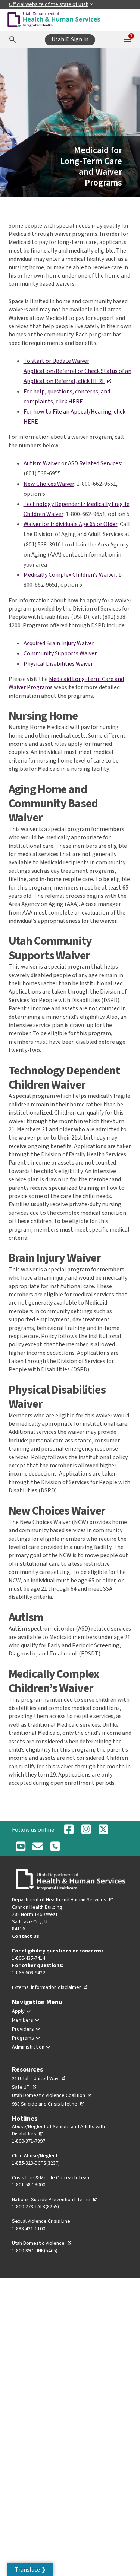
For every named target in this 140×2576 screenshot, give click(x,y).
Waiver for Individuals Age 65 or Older (71, 524)
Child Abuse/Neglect (35, 2156)
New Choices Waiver (49, 484)
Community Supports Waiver (60, 653)
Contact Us (26, 1936)
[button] (30, 2569)
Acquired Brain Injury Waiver (59, 643)
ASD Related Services (94, 463)
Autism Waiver (42, 463)
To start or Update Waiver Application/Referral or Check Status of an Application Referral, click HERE (77, 371)
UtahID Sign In (70, 39)
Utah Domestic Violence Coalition (52, 2095)
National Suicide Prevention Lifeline (55, 2200)
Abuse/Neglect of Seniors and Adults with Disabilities (58, 2130)
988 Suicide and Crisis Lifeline (48, 2104)
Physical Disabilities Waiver (58, 664)
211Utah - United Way (39, 2079)
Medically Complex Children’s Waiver (70, 575)
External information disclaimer (50, 1987)
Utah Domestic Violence (42, 2243)
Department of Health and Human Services (63, 1900)
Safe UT (24, 2087)
